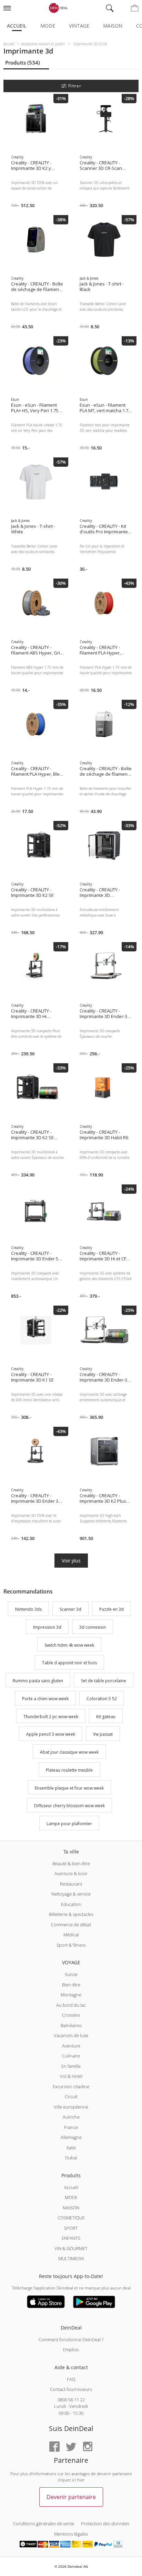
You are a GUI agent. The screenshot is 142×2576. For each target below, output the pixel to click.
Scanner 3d (70, 1609)
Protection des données (105, 2524)
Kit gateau (106, 1717)
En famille (71, 2066)
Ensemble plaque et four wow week (69, 1788)
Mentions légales (71, 2534)
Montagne (71, 1995)
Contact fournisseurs (71, 2389)
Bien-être (71, 1985)
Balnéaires (71, 2025)
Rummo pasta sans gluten (38, 1681)
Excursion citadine (71, 2086)
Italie (71, 2148)
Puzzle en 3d (111, 1609)
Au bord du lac (71, 2005)
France (71, 2127)
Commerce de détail (71, 1925)
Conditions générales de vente (44, 2524)
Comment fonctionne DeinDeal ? (71, 2340)
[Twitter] (71, 2447)
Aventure (71, 2046)
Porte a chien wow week (45, 1699)
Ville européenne (71, 2107)
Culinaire (71, 2056)
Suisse (71, 1974)
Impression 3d (47, 1627)
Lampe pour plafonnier (69, 1824)
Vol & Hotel (71, 2076)
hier (81, 2480)
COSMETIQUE (71, 2218)
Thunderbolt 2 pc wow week (51, 1717)
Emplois (71, 2350)
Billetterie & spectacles (71, 1914)
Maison (113, 26)
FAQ (71, 2379)
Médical (71, 1935)
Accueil (17, 26)
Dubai (71, 2158)
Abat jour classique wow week (69, 1752)
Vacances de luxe (71, 2035)
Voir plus (71, 1561)
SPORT (71, 2228)
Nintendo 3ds (28, 1609)
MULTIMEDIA (71, 2258)
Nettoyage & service (71, 1894)
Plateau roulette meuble (69, 1770)
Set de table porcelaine (104, 1681)
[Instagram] (88, 2447)
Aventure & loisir (71, 1873)
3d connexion (93, 1627)
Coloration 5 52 (102, 1699)
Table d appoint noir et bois (69, 1663)
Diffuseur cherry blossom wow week (69, 1806)
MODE (71, 2197)
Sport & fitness (71, 1945)
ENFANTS (71, 2238)
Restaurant (71, 1884)
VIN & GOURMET (71, 2248)
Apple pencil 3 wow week (51, 1735)
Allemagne (71, 2137)
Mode (48, 26)
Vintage (79, 26)
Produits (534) (23, 62)
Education (71, 1904)
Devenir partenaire (71, 2497)
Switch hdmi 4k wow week (69, 1645)
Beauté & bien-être (71, 1863)
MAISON (71, 2208)
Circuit (71, 2096)
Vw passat (103, 1735)
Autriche (71, 2117)
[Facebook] (54, 2447)
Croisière (71, 2015)
